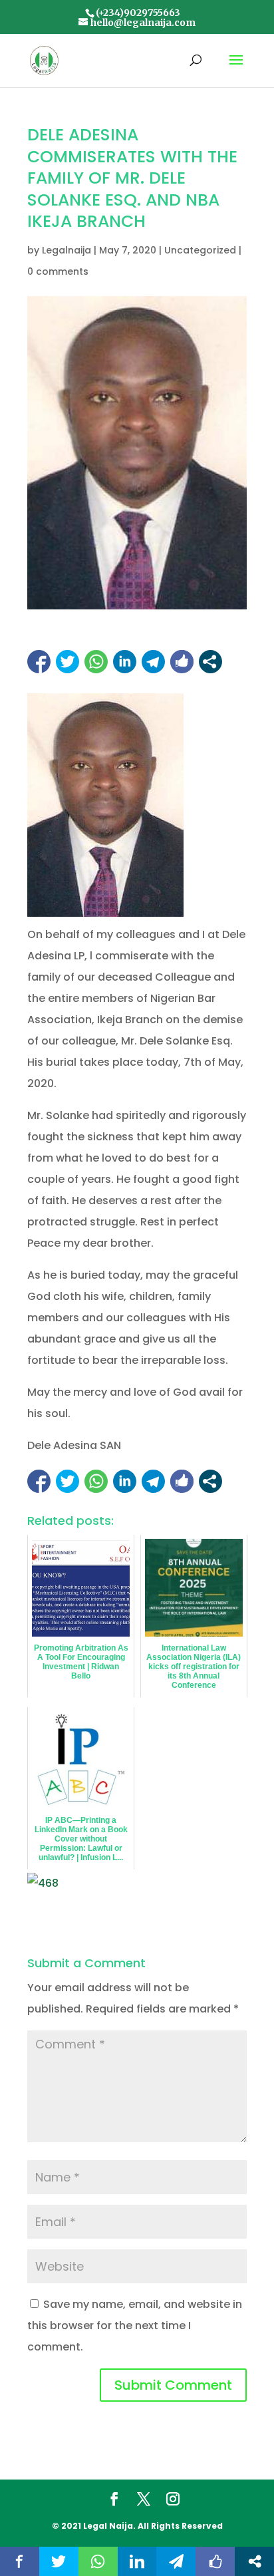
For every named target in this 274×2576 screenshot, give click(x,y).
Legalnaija (67, 250)
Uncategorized (200, 250)
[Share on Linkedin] (125, 662)
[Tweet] (68, 662)
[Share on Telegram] (153, 662)
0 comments (58, 271)
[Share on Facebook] (39, 662)
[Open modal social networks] (210, 662)
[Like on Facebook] (182, 662)
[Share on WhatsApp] (96, 662)
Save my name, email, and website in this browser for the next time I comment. (135, 2326)
